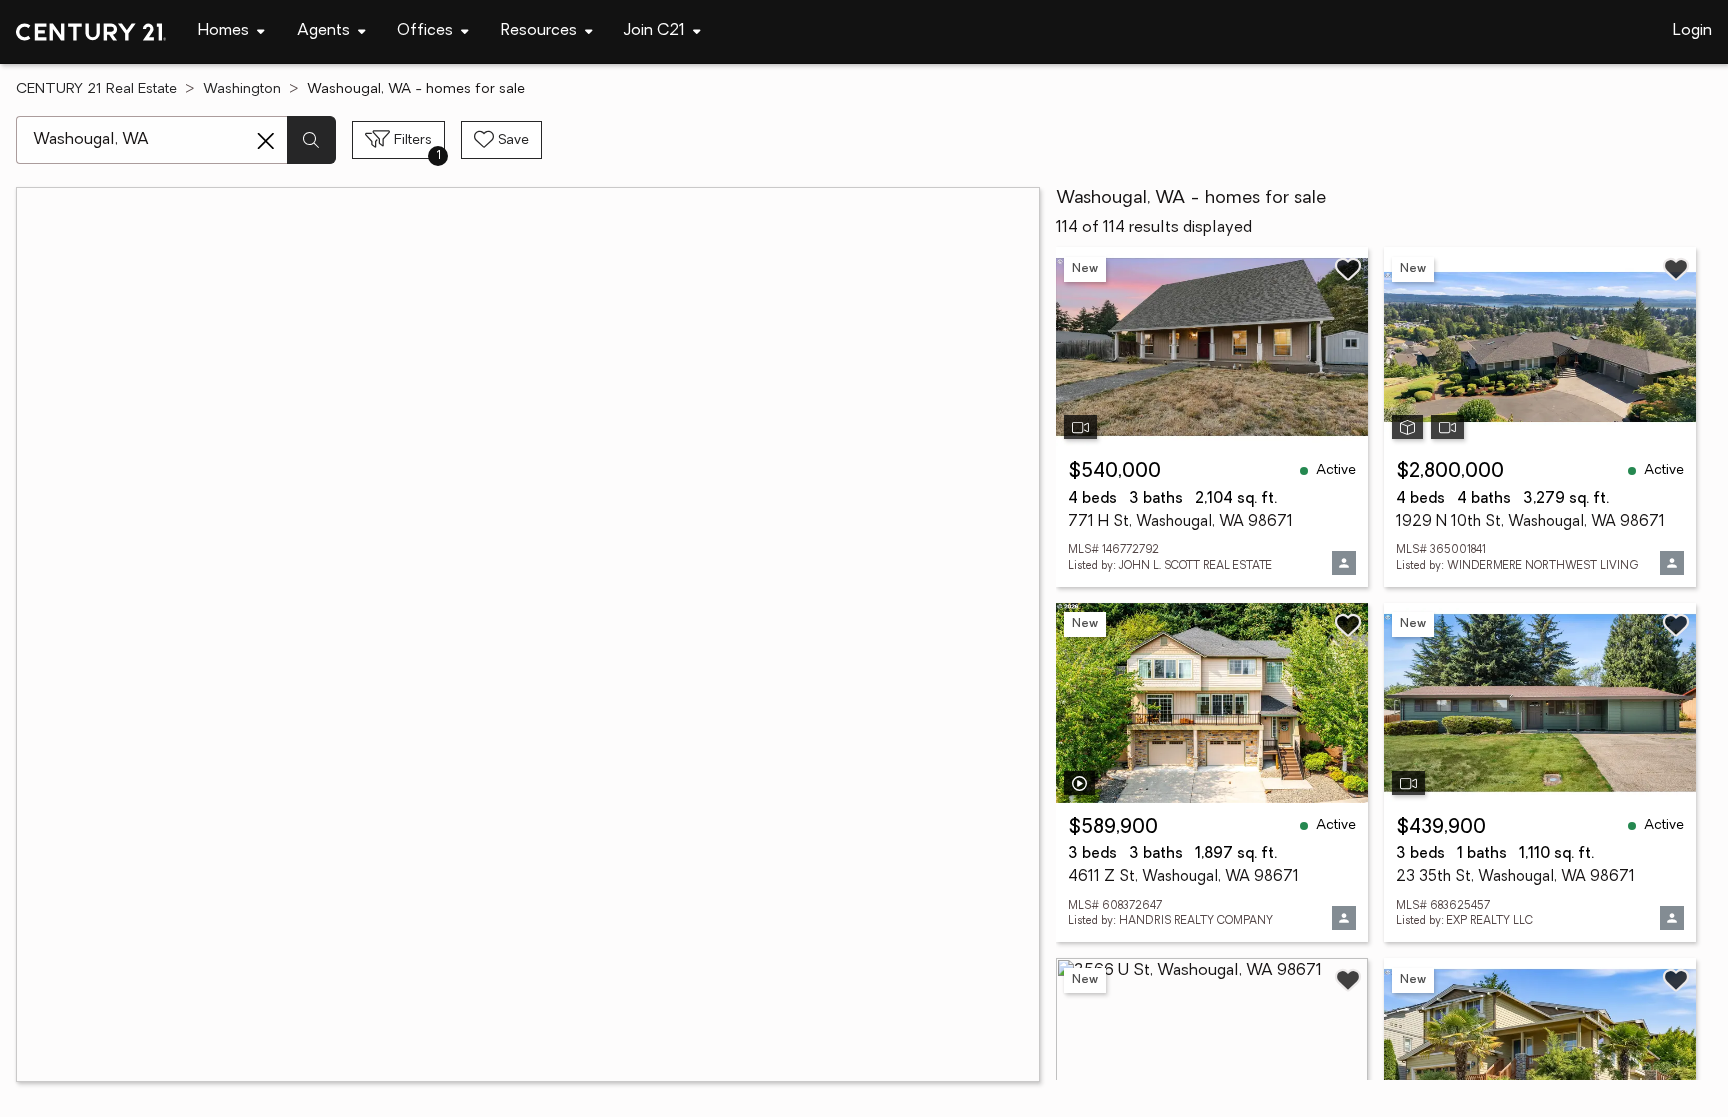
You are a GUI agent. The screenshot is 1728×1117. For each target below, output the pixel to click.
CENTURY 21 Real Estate (96, 89)
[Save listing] (1348, 269)
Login (1692, 31)
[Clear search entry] (266, 141)
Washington (242, 89)
